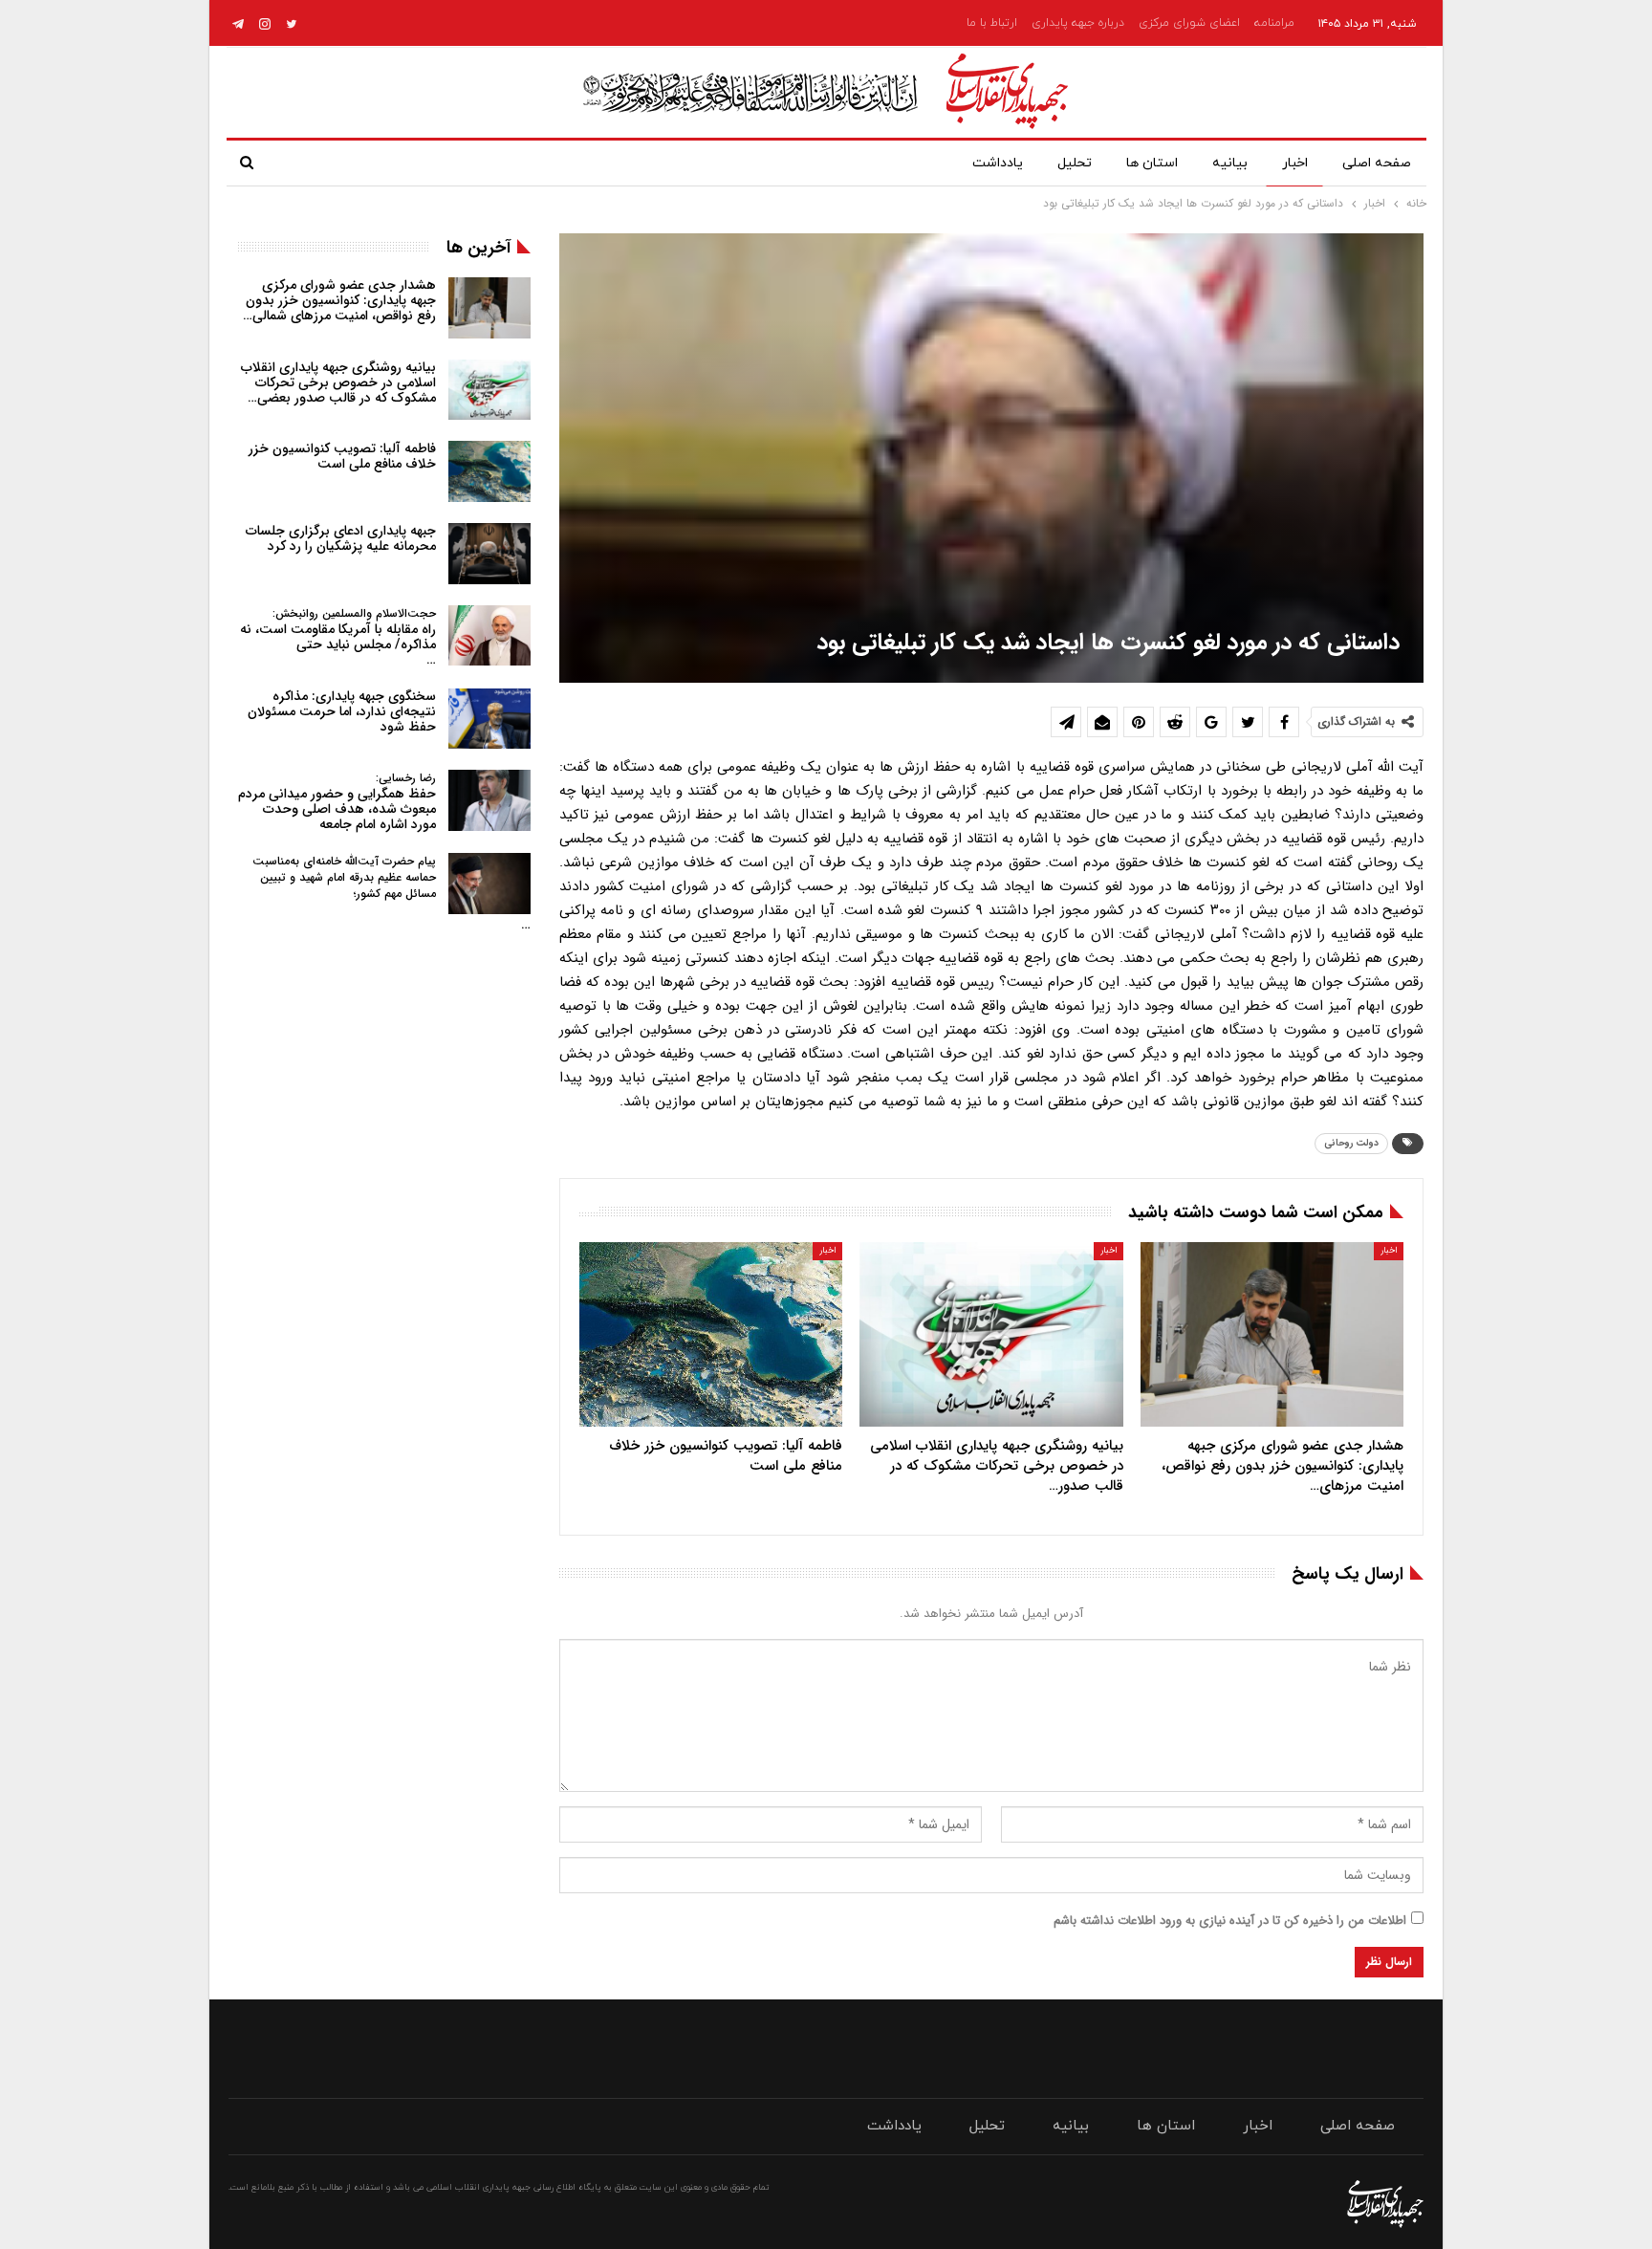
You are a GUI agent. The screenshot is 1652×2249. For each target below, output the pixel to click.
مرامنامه (1274, 23)
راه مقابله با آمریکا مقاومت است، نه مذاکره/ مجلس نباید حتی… (338, 637)
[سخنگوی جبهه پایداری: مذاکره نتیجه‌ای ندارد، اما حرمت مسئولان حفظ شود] (489, 719)
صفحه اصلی (1377, 163)
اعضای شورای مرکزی (1189, 23)
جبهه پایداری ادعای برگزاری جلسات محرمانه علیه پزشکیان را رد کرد (341, 538)
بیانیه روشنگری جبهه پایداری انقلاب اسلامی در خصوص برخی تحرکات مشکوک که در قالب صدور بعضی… (338, 382)
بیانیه (1230, 163)
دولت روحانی (1351, 1143)
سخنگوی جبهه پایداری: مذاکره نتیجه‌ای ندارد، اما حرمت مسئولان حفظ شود (342, 711)
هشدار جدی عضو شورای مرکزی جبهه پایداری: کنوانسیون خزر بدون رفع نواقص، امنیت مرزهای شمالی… (339, 300)
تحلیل (1075, 163)
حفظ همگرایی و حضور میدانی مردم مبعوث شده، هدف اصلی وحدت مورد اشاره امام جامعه (337, 802)
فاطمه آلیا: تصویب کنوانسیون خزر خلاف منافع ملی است (342, 456)
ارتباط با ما (992, 23)
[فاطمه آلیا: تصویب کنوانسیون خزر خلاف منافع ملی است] (711, 1334)
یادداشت (998, 163)
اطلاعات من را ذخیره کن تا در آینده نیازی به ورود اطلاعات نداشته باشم (1230, 1921)
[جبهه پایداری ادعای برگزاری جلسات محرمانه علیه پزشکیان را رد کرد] (489, 554)
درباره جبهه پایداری (1078, 23)
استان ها (1152, 163)
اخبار (1295, 163)
